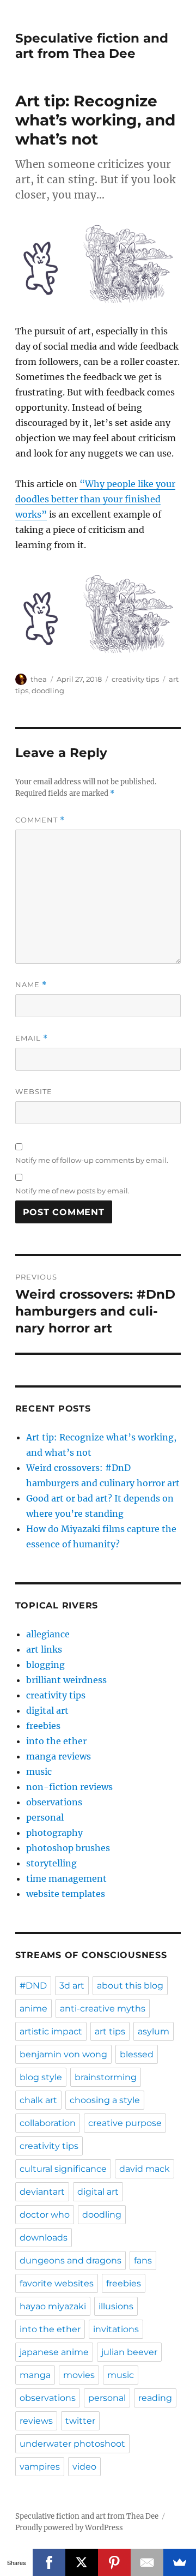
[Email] (147, 2562)
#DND (33, 1986)
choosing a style (105, 2100)
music (39, 1772)
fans (143, 2260)
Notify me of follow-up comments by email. (92, 1160)
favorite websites (57, 2283)
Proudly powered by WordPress (69, 2528)
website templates (66, 1894)
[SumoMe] (180, 2562)
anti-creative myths (103, 2008)
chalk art (38, 2100)
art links (44, 1649)
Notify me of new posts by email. (72, 1191)
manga (35, 2375)
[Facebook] (49, 2562)
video (84, 2467)
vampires (40, 2467)
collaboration (48, 2123)
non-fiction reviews (69, 1787)
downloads (44, 2238)
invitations (116, 2329)
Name (31, 985)
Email (32, 1038)
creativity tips (135, 679)
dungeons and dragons (71, 2260)
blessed (137, 2054)
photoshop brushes (68, 1848)
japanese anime (54, 2352)
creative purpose (125, 2123)
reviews (36, 2421)
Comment (40, 820)
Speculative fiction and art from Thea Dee (92, 46)
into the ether (56, 1741)
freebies (43, 1726)
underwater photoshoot (72, 2444)
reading (155, 2398)
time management (66, 1878)
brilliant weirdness (66, 1680)
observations (54, 1802)
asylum (154, 2031)
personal (45, 1817)
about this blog (130, 1986)
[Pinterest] (114, 2562)
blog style (41, 2077)
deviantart (42, 2192)
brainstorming (106, 2077)
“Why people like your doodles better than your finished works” (95, 499)
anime (33, 2008)
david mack (145, 2169)
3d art (72, 1986)
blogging (45, 1665)
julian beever (129, 2352)
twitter (80, 2421)
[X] (82, 2562)
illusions (116, 2306)
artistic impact (51, 2031)
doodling (48, 690)
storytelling (51, 1863)
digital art (47, 1710)
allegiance (48, 1634)
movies (79, 2375)
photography (54, 1833)
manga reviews (59, 1756)
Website (34, 1091)
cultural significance (63, 2169)
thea (39, 679)
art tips (110, 2031)
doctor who (45, 2215)
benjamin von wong (63, 2054)
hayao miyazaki (53, 2306)
